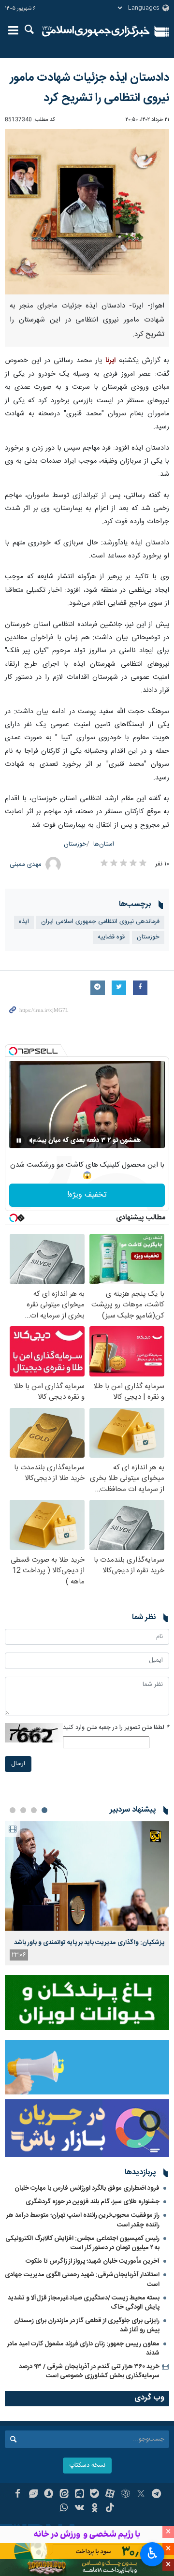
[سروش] (49, 2495)
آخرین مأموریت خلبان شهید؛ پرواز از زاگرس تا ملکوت (93, 2261)
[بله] (95, 2495)
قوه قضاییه (111, 937)
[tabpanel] (87, 1893)
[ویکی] (80, 2509)
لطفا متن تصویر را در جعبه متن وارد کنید (116, 1728)
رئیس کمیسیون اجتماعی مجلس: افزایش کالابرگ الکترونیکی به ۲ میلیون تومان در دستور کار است (82, 2243)
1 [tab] (44, 1810)
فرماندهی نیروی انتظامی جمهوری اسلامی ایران (100, 922)
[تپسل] (13, 1051)
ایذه (24, 922)
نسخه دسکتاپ (87, 2466)
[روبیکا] (125, 2495)
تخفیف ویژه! (87, 1195)
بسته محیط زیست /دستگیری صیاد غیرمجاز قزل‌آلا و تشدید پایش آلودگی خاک (84, 2303)
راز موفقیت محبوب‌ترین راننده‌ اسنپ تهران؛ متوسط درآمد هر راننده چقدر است (83, 2220)
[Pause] (19, 1141)
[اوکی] (95, 2509)
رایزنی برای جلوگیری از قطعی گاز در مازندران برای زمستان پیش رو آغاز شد (87, 2325)
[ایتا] (64, 2495)
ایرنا (96, 31)
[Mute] (32, 1141)
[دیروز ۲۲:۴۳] (87, 1876)
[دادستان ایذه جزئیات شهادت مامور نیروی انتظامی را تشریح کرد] (87, 212)
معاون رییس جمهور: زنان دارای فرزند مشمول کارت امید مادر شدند (83, 2349)
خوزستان (75, 844)
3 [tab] (23, 1810)
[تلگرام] (156, 2495)
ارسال (18, 1764)
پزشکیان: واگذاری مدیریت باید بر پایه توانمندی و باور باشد (89, 1943)
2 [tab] (34, 1810)
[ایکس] (141, 2495)
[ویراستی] (33, 2495)
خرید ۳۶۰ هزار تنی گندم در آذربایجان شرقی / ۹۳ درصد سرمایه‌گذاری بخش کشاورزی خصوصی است (89, 2371)
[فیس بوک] (18, 2495)
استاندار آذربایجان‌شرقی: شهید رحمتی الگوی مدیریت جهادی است (82, 2279)
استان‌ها (104, 844)
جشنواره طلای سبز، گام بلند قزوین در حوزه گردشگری (93, 2202)
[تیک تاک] (110, 2509)
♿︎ (152, 2553)
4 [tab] (13, 1810)
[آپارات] (110, 2495)
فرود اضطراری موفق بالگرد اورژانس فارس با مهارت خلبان (87, 2188)
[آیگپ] (80, 2495)
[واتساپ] (64, 2509)
